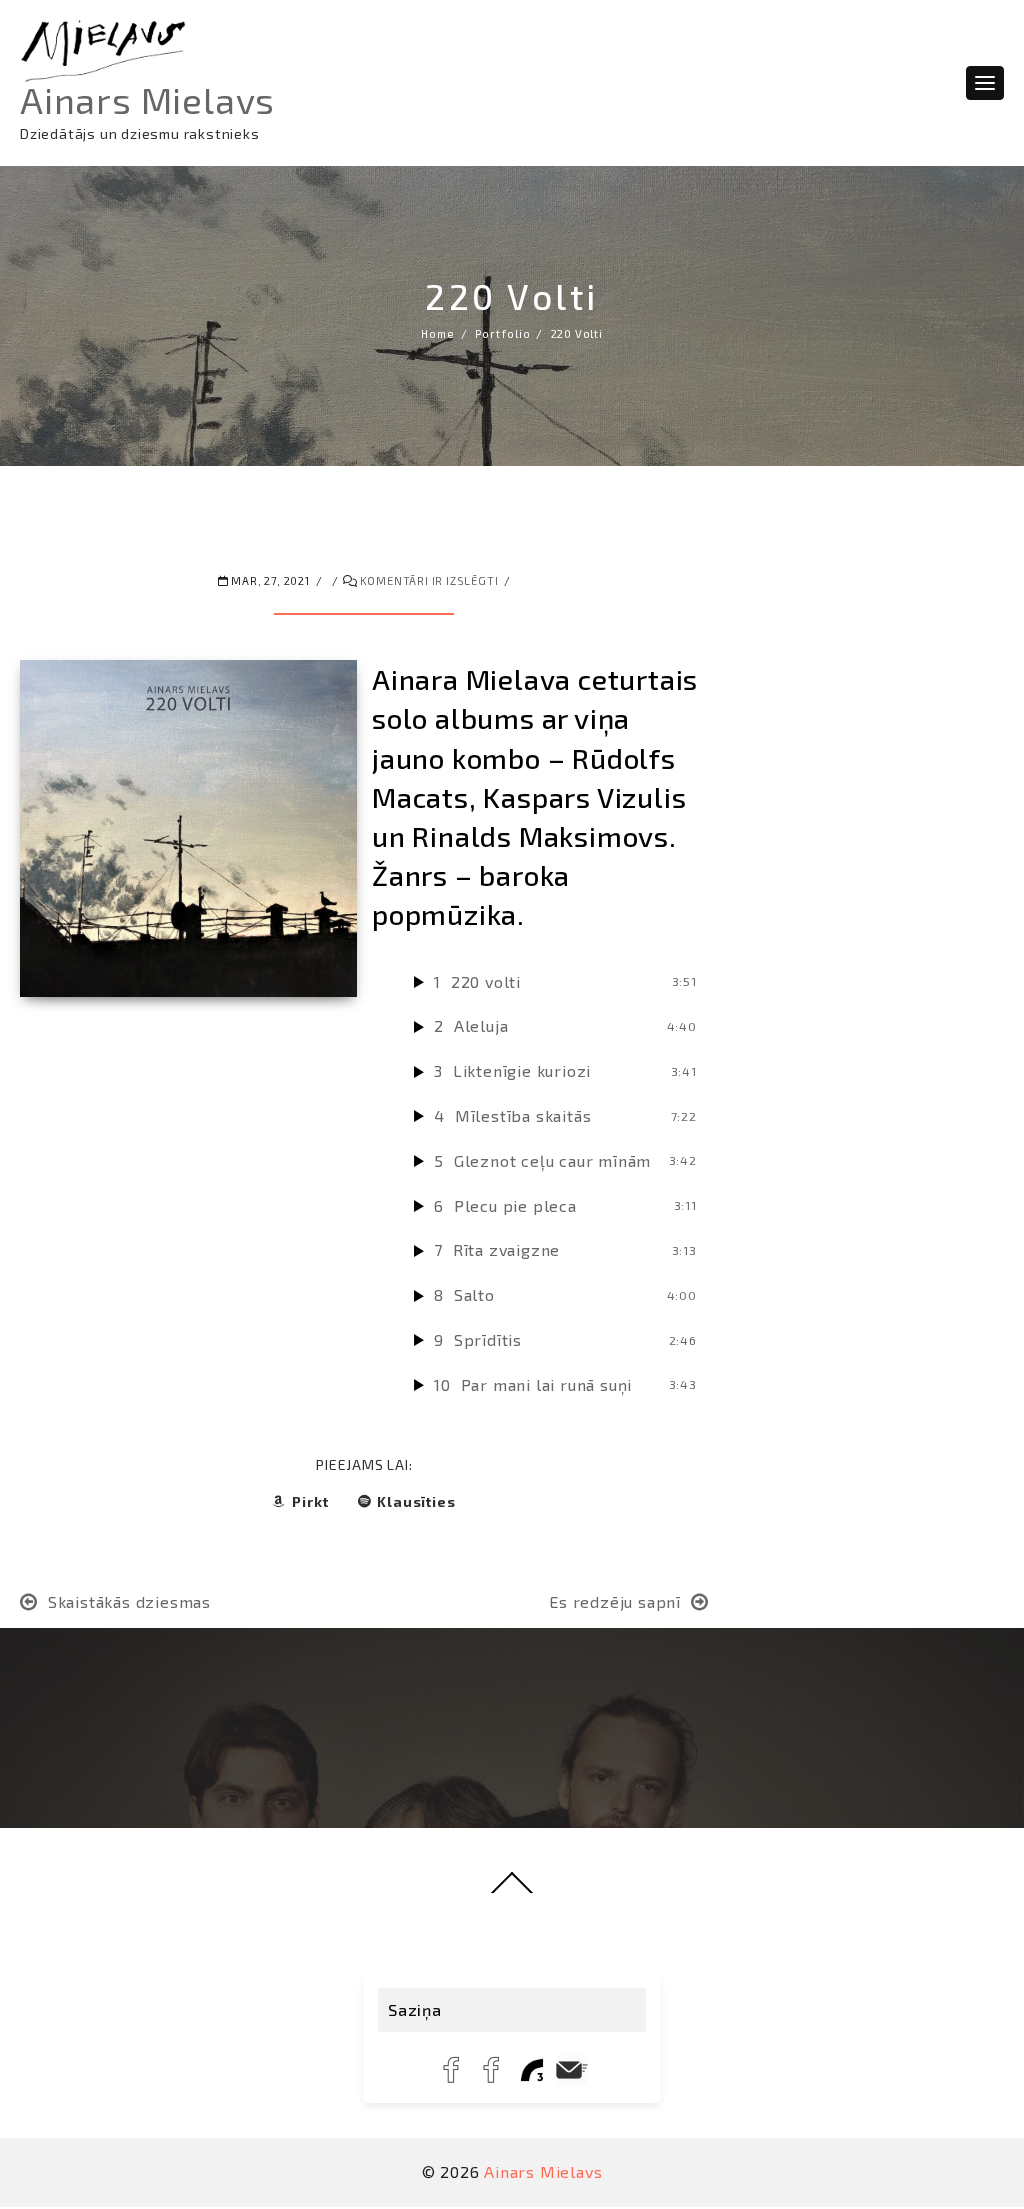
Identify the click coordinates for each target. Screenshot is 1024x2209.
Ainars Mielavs (147, 99)
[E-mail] (572, 2070)
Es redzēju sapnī (615, 1601)
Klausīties (416, 1501)
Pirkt (310, 1501)
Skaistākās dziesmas (129, 1601)
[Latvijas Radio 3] (532, 2070)
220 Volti (512, 296)
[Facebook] (452, 2070)
